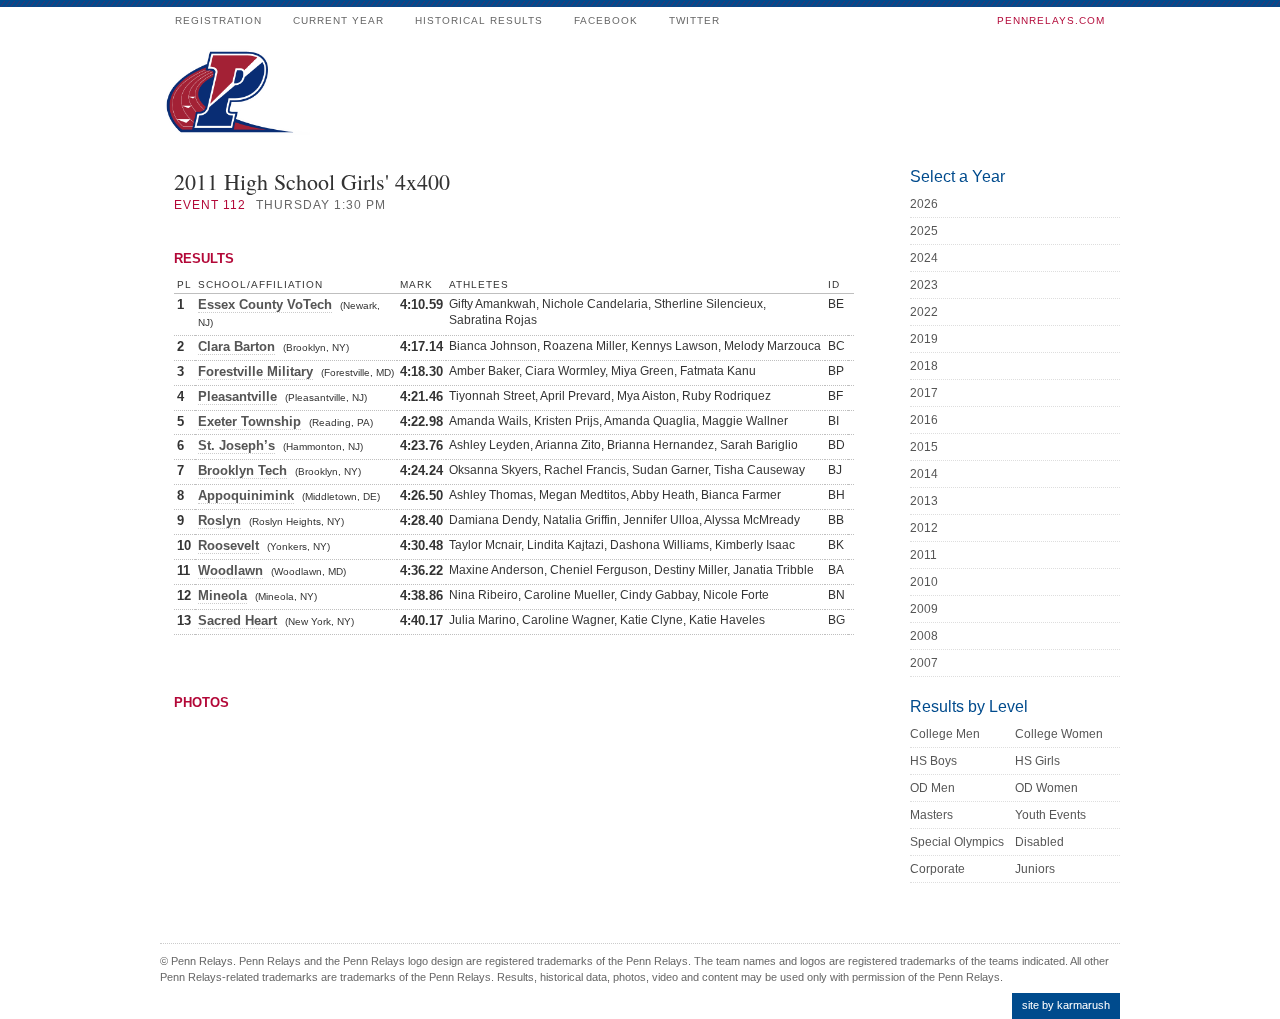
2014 (924, 474)
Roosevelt (228, 545)
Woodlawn (230, 570)
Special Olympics (957, 842)
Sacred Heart (237, 620)
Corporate (937, 869)
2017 (924, 393)
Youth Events (1050, 815)
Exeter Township (249, 421)
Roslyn (219, 520)
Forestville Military (255, 371)
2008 (924, 636)
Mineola (222, 595)
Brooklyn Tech (242, 470)
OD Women (1046, 788)
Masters (931, 815)
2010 (924, 582)
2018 (924, 366)
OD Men (932, 788)
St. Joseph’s (236, 445)
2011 (923, 555)
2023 (924, 285)
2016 (924, 420)
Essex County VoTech (265, 304)
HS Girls (1037, 761)
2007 (924, 663)
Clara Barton (236, 346)
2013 (924, 501)
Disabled (1039, 842)
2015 (924, 447)
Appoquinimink (246, 495)
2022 (924, 312)
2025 (924, 231)
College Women (1059, 734)
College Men (945, 734)
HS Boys (933, 761)
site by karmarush (1066, 1005)
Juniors (1035, 869)
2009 (924, 609)
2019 (924, 339)
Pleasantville (237, 396)
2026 (924, 204)
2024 (924, 258)
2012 (924, 528)
